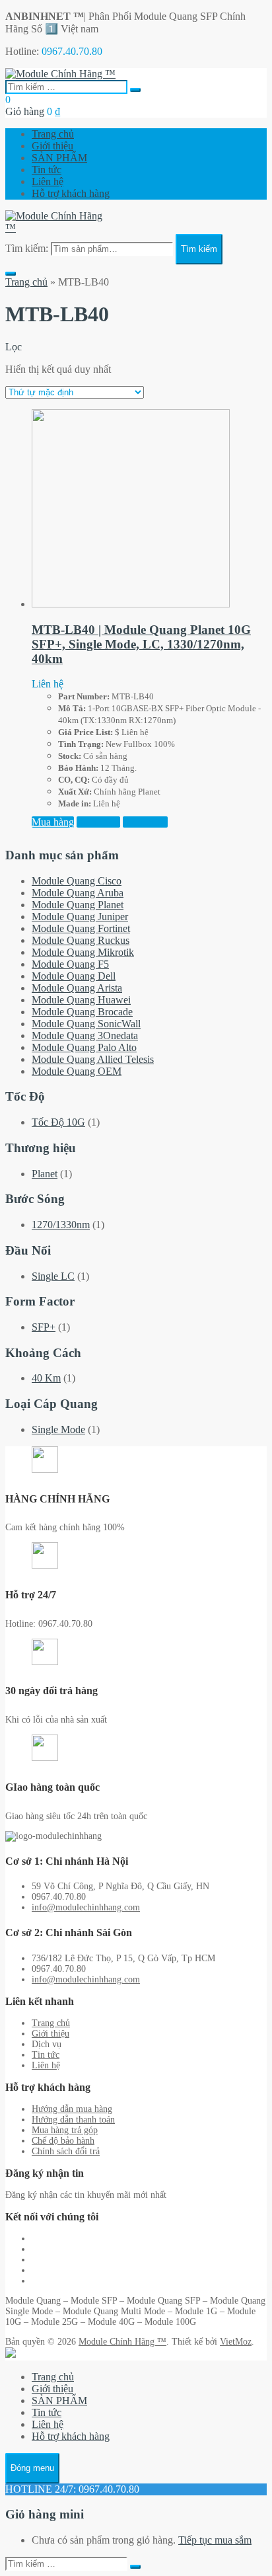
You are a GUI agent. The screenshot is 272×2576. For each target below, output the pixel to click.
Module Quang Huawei (81, 1000)
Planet (45, 1174)
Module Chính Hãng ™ (122, 2342)
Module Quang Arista (77, 988)
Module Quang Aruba (78, 893)
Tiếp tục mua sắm (215, 2540)
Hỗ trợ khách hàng (71, 193)
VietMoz (236, 2342)
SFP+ (44, 1327)
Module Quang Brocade (82, 1012)
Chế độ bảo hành (63, 2141)
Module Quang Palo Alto (84, 1047)
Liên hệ (48, 181)
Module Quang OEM (77, 1071)
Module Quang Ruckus (81, 940)
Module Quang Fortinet (81, 928)
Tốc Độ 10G (58, 1122)
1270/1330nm (61, 1225)
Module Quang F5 (70, 964)
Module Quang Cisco (77, 881)
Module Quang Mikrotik (83, 952)
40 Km (46, 1378)
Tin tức (47, 170)
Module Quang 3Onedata (85, 1035)
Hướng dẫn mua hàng (72, 2109)
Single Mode (58, 1429)
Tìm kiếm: (27, 248)
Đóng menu (32, 2468)
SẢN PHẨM (59, 158)
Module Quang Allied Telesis (93, 1059)
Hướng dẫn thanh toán (73, 2120)
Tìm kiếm (199, 249)
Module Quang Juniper (80, 917)
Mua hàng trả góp (65, 2130)
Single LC (53, 1276)
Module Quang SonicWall (86, 1024)
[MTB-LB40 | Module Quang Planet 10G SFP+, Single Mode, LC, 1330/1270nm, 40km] (131, 604)
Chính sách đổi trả (66, 2151)
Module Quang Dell (74, 976)
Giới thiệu (52, 146)
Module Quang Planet (78, 905)
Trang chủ (53, 134)
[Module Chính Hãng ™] (60, 74)
